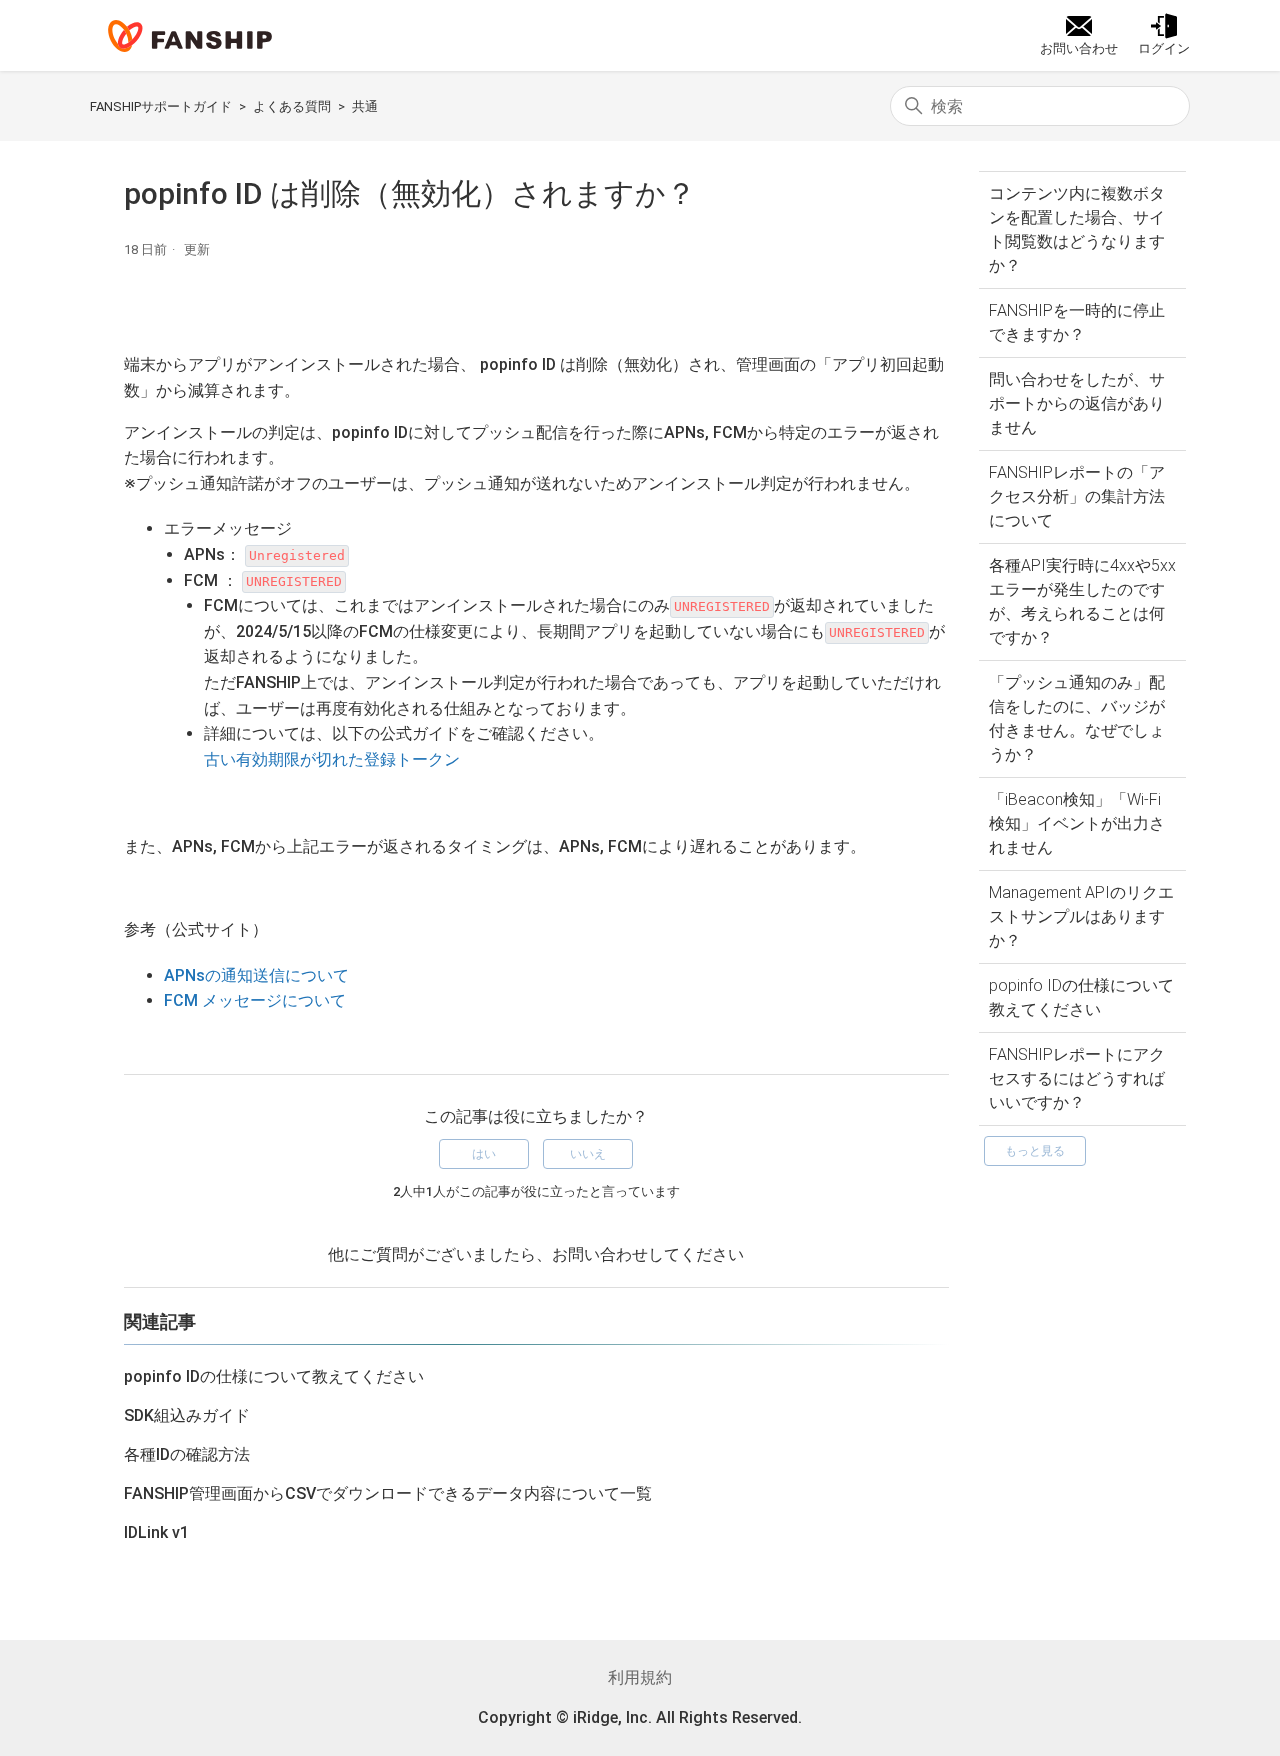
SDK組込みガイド (187, 1415)
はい (484, 1154)
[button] (1164, 36)
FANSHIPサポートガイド (161, 106)
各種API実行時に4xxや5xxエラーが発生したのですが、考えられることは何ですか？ (1082, 601)
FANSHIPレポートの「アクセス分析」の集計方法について (1077, 496)
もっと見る (1035, 1151)
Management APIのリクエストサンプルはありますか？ (1081, 916)
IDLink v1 (156, 1532)
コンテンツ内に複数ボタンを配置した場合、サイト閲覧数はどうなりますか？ (1077, 229)
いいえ (588, 1154)
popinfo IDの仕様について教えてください (1081, 997)
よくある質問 (292, 106)
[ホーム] (190, 36)
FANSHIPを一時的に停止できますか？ (1077, 322)
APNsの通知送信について (256, 975)
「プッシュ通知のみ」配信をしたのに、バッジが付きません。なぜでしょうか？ (1077, 718)
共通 (365, 106)
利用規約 (640, 1677)
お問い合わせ (600, 1254)
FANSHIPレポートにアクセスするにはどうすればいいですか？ (1077, 1078)
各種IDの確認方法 (187, 1454)
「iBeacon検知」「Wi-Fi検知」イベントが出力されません (1077, 823)
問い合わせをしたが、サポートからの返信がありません (1077, 403)
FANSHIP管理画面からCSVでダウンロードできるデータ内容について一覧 (388, 1493)
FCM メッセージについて (255, 1000)
